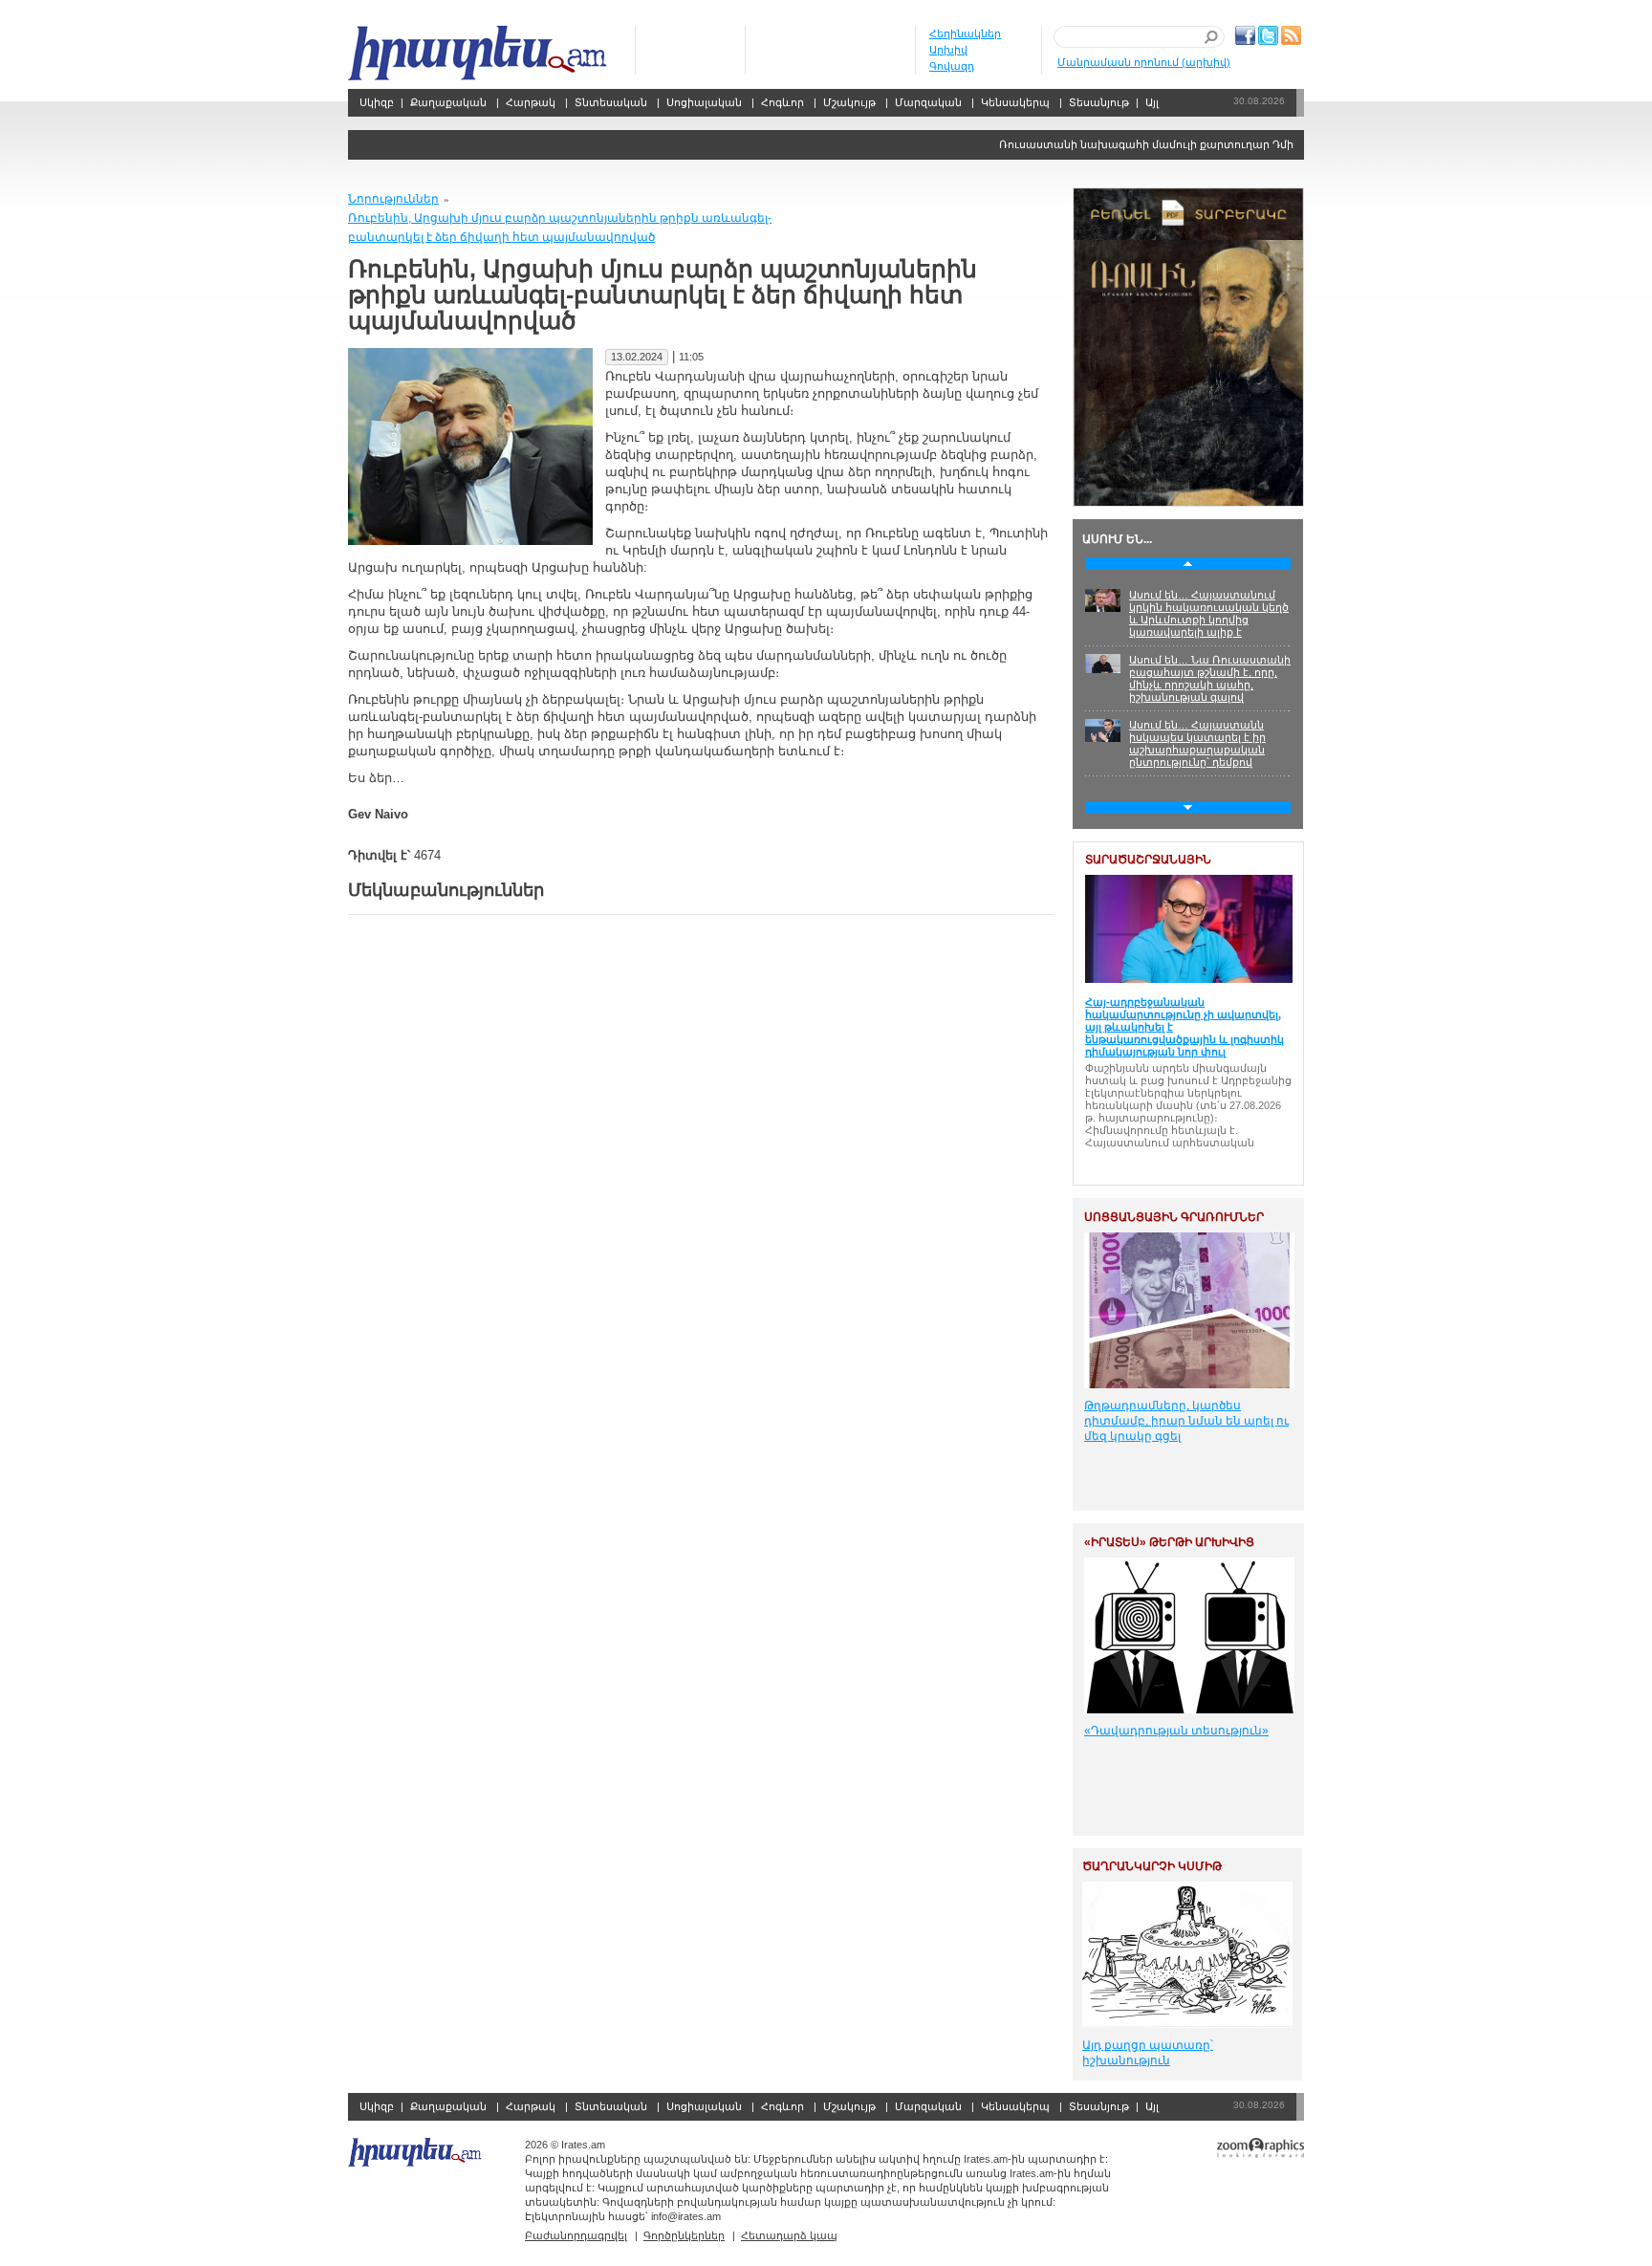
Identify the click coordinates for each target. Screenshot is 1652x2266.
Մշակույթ (849, 102)
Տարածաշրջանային (1148, 860)
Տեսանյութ (1099, 102)
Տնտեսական (611, 102)
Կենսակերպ (1015, 102)
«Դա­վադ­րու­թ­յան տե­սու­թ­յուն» (1176, 1731)
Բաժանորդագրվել (576, 2235)
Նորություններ (393, 199)
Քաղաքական (448, 102)
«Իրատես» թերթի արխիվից (1169, 1542)
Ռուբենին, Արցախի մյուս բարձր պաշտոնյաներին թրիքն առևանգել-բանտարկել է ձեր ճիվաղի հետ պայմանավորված (560, 228)
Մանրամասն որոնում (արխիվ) (1144, 62)
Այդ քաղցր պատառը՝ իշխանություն (1148, 2053)
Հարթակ (531, 102)
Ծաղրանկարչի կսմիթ (1152, 1866)
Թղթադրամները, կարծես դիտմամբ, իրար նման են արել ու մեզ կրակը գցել (1186, 1421)
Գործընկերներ (684, 2235)
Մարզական (928, 102)
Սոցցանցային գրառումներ (1174, 1217)
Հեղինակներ (965, 33)
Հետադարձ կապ (789, 2235)
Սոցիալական (704, 102)
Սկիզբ (479, 53)
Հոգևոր (783, 102)
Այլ (1152, 102)
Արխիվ (948, 50)
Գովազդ (952, 66)
